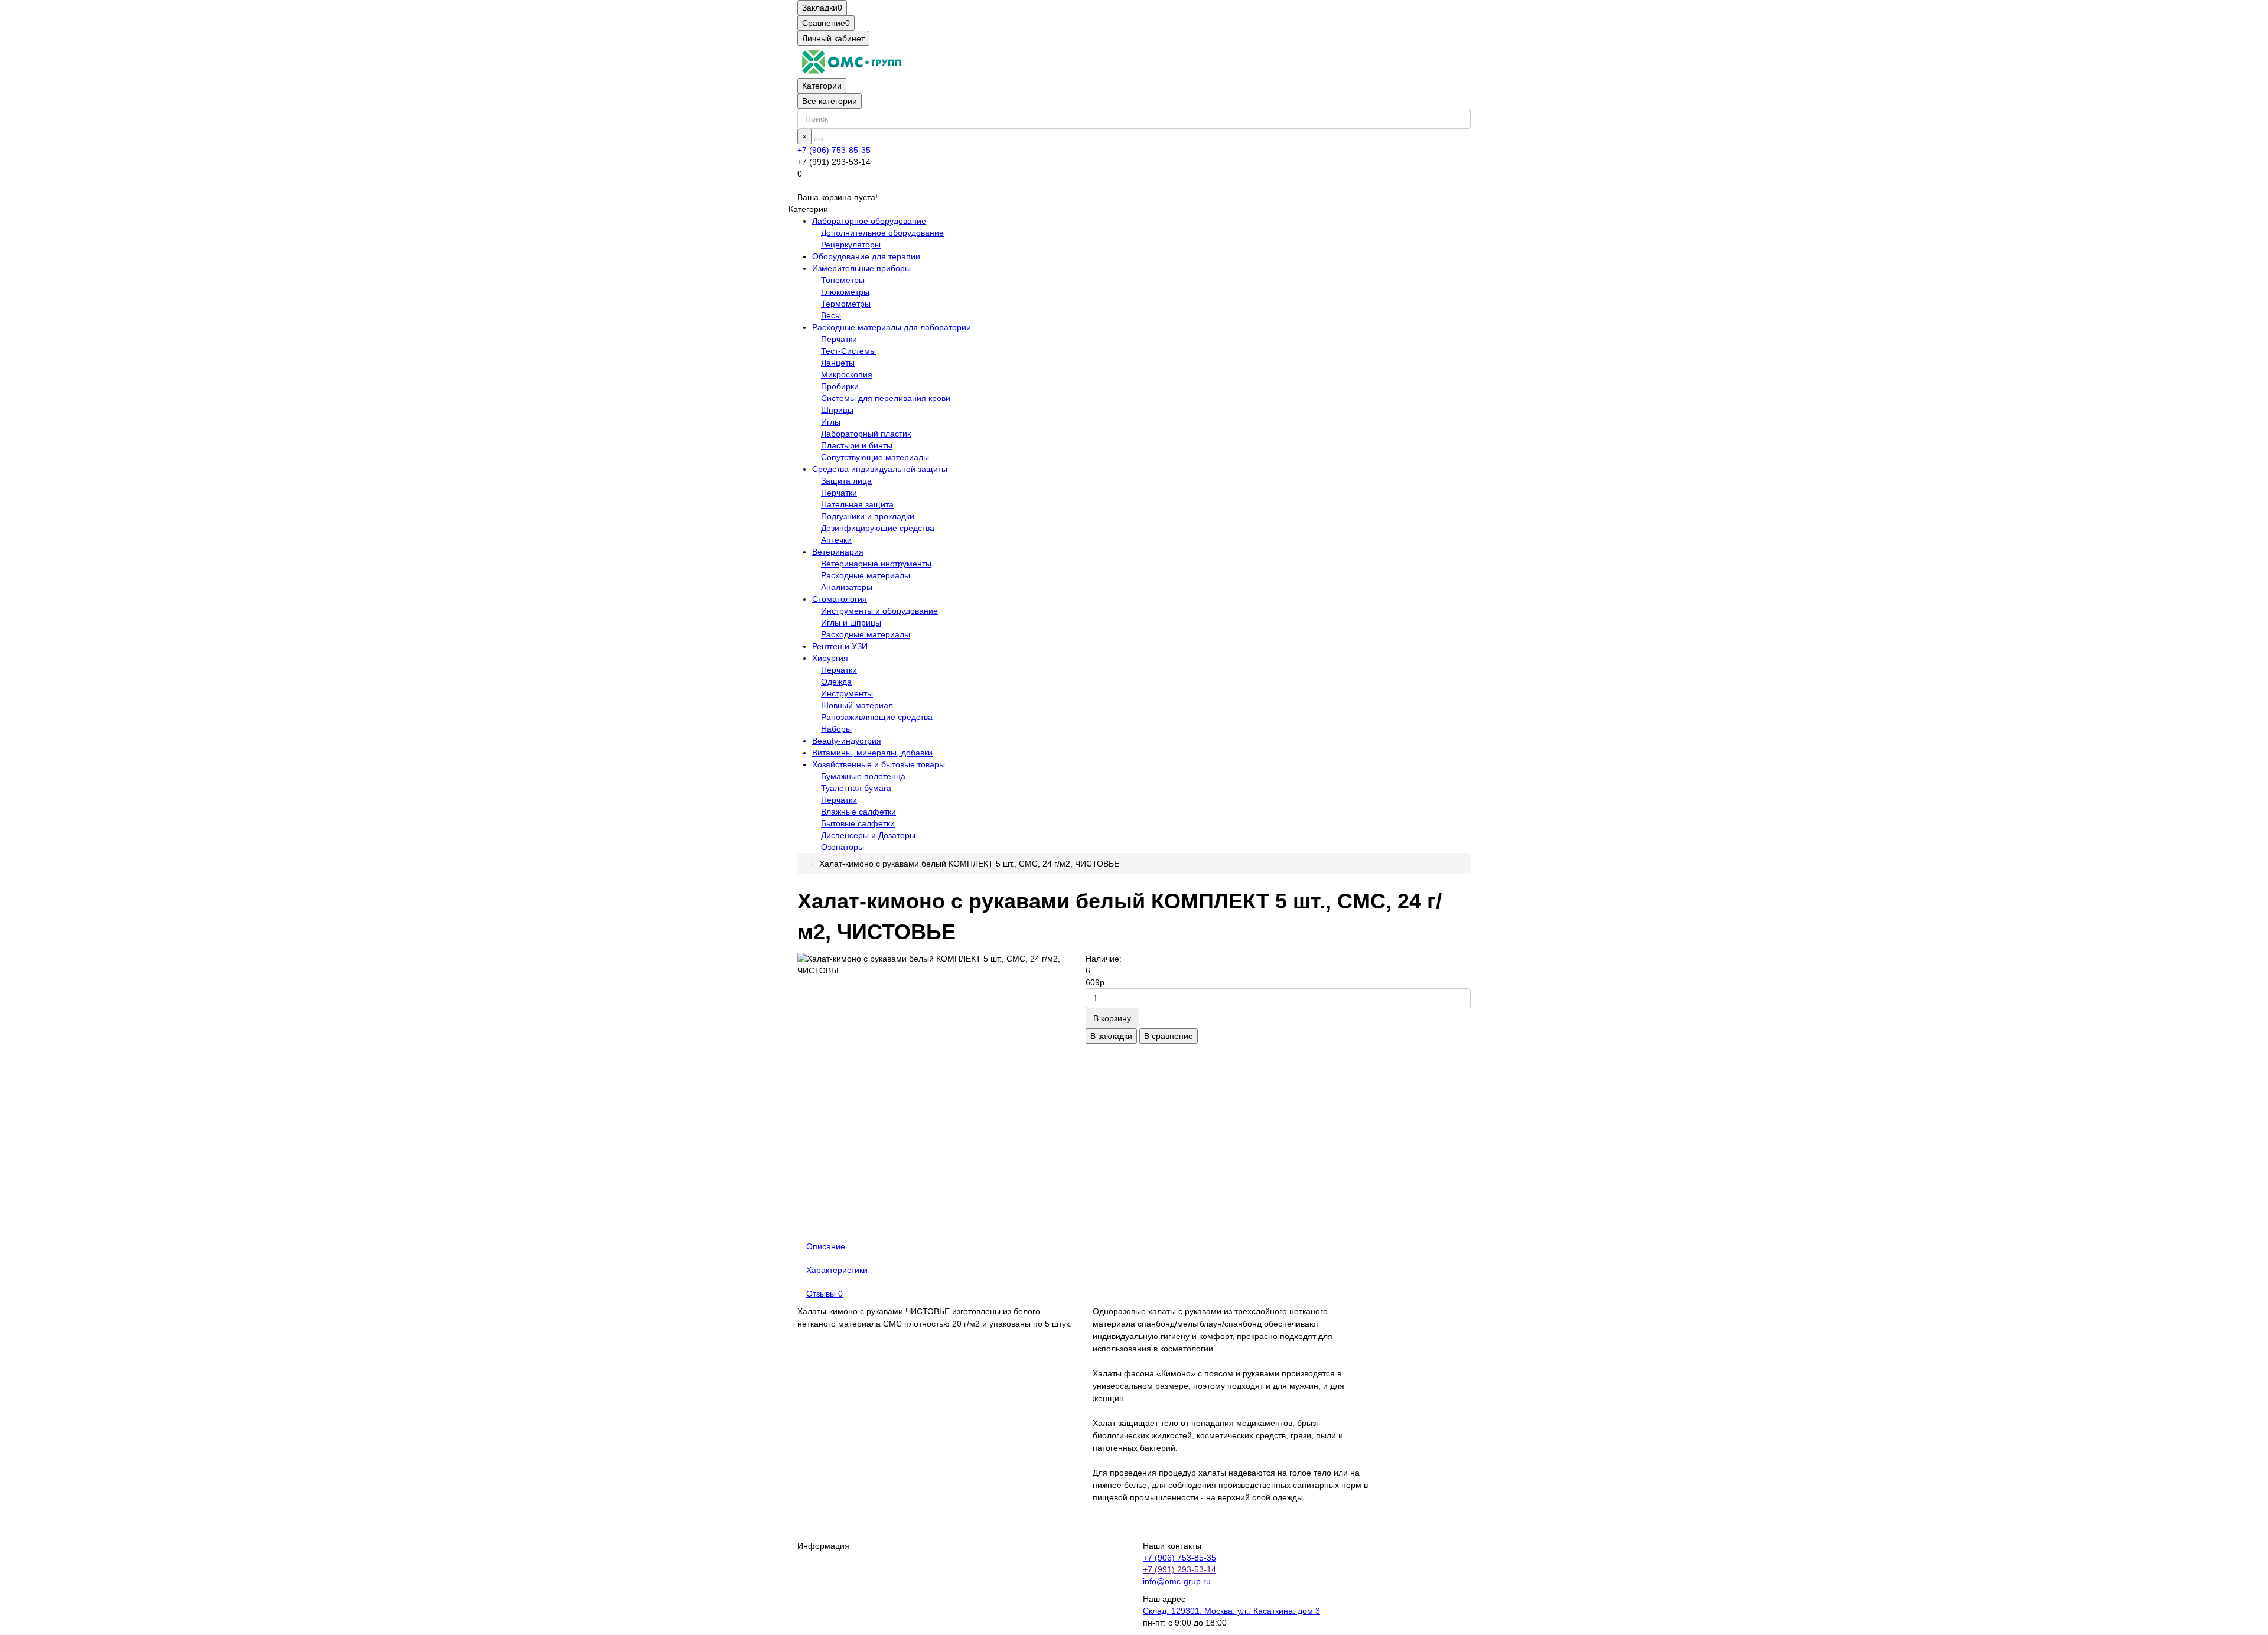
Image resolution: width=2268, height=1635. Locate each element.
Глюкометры (845, 292)
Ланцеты (838, 363)
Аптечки (836, 540)
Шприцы (837, 410)
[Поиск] (819, 139)
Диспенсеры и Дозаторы (868, 835)
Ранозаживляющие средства (877, 717)
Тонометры (843, 280)
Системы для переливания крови (886, 398)
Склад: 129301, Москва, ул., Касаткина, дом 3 (1231, 1611)
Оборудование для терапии (866, 256)
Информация (823, 1546)
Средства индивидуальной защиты (880, 469)
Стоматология (840, 599)
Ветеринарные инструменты (876, 564)
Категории (822, 86)
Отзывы (825, 1294)
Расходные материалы (866, 575)
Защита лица (846, 481)
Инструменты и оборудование (879, 611)
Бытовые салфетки (858, 823)
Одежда (836, 682)
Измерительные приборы (861, 268)
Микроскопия (847, 374)
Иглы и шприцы (851, 623)
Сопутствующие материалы (875, 457)
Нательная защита (857, 504)
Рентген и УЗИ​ (840, 646)
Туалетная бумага (856, 788)
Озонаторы (843, 847)
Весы (831, 315)
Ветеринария (838, 552)
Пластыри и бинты (857, 445)
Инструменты (847, 693)
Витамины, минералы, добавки (872, 753)
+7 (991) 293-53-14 (1179, 1569)
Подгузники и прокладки (868, 516)
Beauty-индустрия (847, 741)
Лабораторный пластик (866, 434)
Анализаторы (847, 587)
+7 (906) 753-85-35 (834, 150)
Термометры (846, 304)
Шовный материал (857, 705)
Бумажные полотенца (863, 776)
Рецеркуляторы (851, 245)
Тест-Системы (848, 351)
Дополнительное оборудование (882, 233)
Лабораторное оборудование (869, 221)
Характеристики (837, 1270)
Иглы (831, 422)
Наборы (836, 729)
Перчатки (839, 339)
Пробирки (840, 386)
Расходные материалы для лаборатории (892, 327)
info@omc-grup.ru (1177, 1581)
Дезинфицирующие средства (878, 528)
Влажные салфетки (858, 812)
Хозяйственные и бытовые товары (879, 764)
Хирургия (830, 658)
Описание (826, 1246)
